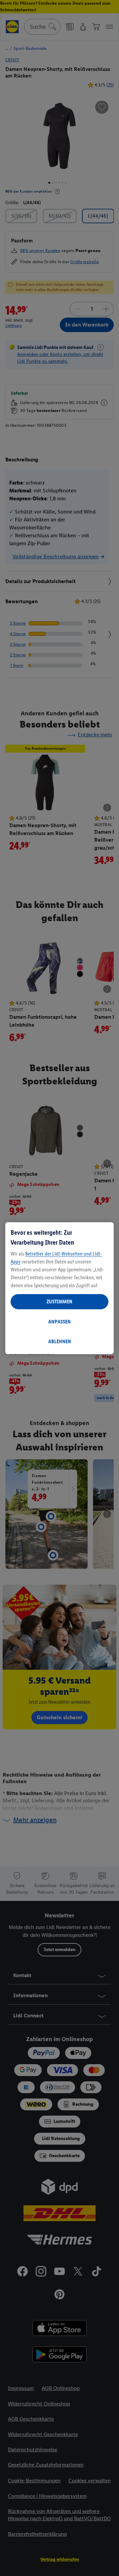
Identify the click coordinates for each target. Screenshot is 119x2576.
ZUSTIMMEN (59, 1302)
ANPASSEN (59, 1322)
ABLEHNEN (60, 1341)
